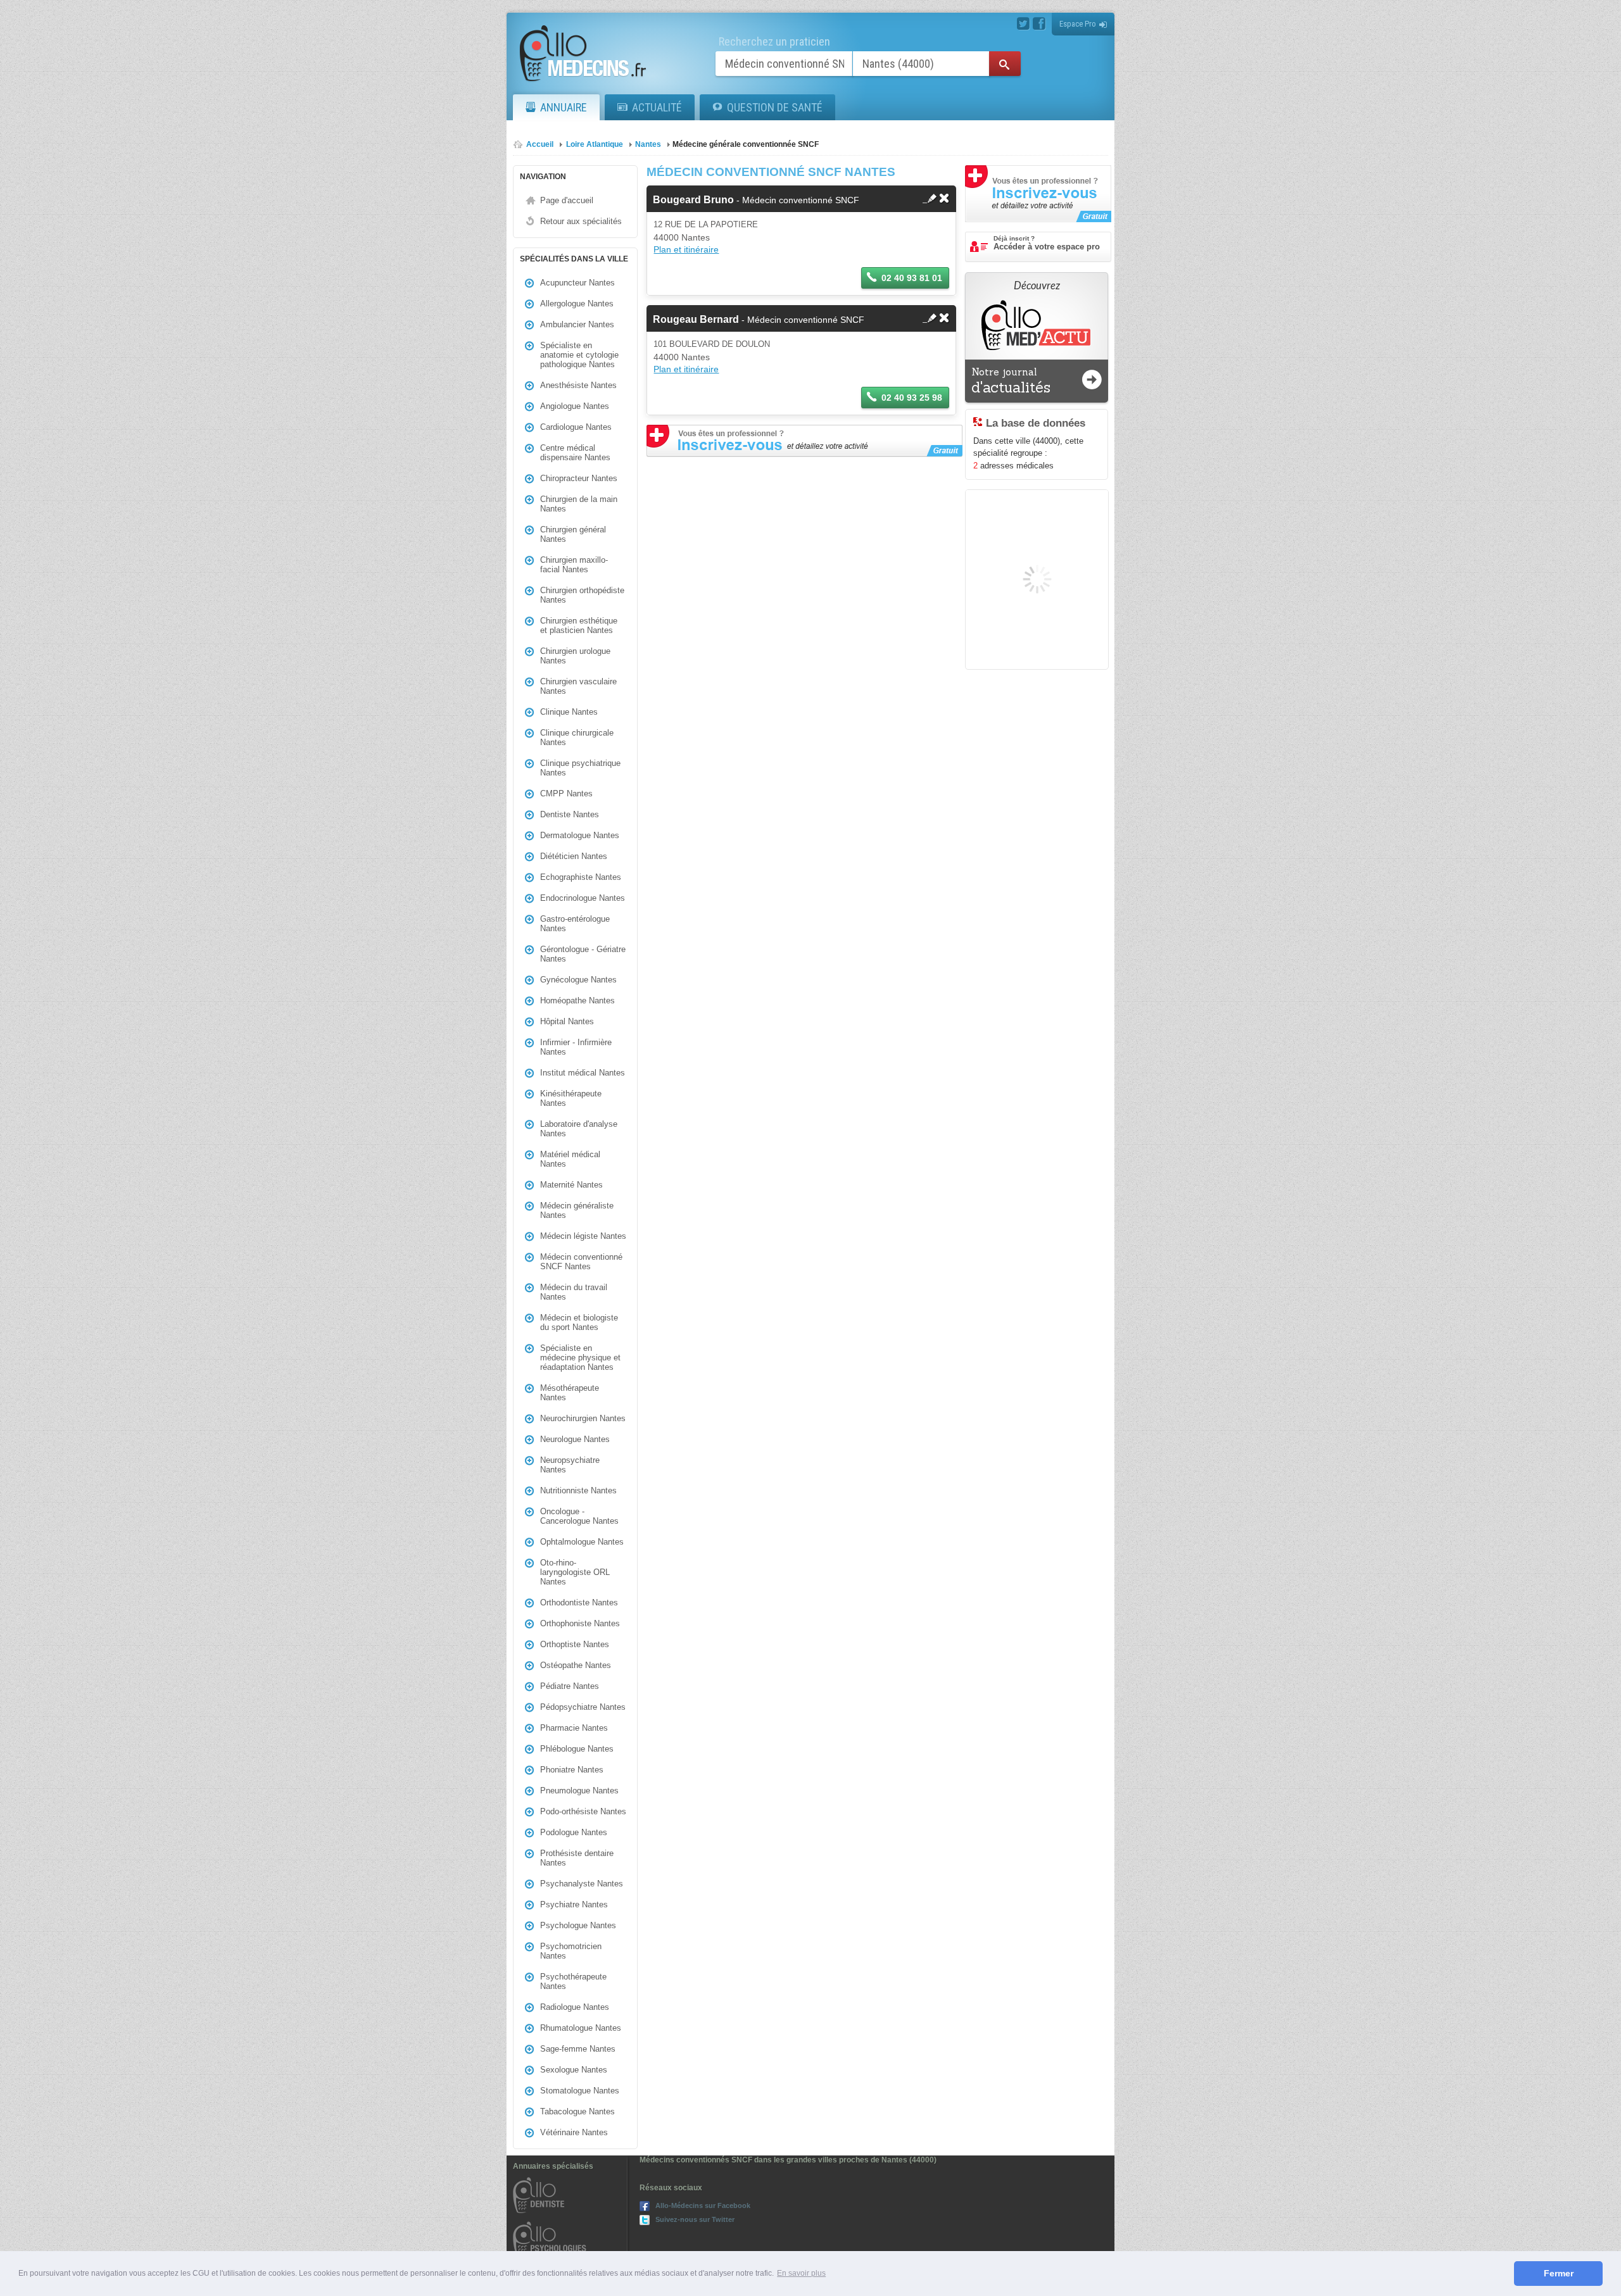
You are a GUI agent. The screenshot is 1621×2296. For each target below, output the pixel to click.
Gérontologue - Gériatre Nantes (583, 954)
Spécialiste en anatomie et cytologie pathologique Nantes (579, 355)
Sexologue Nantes (574, 2070)
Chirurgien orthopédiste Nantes (582, 595)
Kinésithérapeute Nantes (571, 1098)
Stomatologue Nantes (580, 2091)
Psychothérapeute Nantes (573, 1981)
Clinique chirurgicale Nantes (577, 737)
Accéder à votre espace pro (1047, 243)
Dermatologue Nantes (580, 835)
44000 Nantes (682, 237)
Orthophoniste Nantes (580, 1623)
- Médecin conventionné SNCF (756, 200)
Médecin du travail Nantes (574, 1292)
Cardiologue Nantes (576, 427)
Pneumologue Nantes (579, 1791)
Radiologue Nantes (575, 2007)
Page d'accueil (567, 200)
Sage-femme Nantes (578, 2049)
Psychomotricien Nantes (571, 1951)
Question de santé (775, 107)
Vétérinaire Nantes (574, 2132)
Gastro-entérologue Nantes (575, 924)
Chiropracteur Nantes (579, 478)
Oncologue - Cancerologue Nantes (579, 1516)
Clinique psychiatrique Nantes (580, 768)
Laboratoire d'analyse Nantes (579, 1129)
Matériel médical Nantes (570, 1159)
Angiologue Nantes (575, 406)
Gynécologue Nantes (578, 980)
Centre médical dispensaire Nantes (575, 453)
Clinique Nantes (569, 712)
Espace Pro (1078, 24)
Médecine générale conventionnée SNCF (746, 144)
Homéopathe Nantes (577, 1001)
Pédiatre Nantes (570, 1686)
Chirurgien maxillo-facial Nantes (574, 565)
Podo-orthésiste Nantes (583, 1811)
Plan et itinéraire (686, 249)
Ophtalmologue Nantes (582, 1542)
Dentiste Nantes (570, 814)
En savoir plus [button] (801, 2273)
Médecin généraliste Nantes (577, 1210)
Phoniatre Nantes (572, 1770)
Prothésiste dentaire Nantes (577, 1858)
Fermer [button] (1559, 2273)
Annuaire (564, 107)
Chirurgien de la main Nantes (579, 504)
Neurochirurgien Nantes (583, 1418)
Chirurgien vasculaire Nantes (578, 686)
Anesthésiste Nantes (578, 385)
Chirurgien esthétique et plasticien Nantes (579, 625)
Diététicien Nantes (574, 856)
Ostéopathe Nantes (576, 1665)
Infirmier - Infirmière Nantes (576, 1047)
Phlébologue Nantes (577, 1749)
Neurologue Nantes (575, 1439)
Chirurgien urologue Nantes (575, 656)
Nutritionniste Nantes (578, 1490)
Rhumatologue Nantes (581, 2028)
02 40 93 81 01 (912, 278)
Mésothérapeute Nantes (570, 1393)
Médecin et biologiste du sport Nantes (579, 1322)
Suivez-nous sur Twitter (695, 2219)
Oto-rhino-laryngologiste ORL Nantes (575, 1572)
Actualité (657, 107)
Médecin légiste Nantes (583, 1236)
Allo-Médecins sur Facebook (703, 2205)
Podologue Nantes (574, 1832)
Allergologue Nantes (577, 304)
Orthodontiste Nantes (579, 1603)
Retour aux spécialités (581, 221)
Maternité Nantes (571, 1185)
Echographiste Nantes (581, 877)
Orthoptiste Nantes (575, 1644)
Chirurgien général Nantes (573, 534)
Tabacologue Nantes (577, 2111)
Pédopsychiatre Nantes (583, 1707)
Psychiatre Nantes (574, 1904)
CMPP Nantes (566, 794)
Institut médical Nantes (583, 1073)
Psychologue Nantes (578, 1925)
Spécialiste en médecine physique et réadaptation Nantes (580, 1358)
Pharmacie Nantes (574, 1728)
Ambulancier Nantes (577, 324)
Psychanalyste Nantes (582, 1884)
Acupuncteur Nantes (577, 283)
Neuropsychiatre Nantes (570, 1465)
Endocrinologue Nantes (583, 898)
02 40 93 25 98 (912, 398)
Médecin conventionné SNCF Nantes (581, 1262)
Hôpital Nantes (567, 1021)
